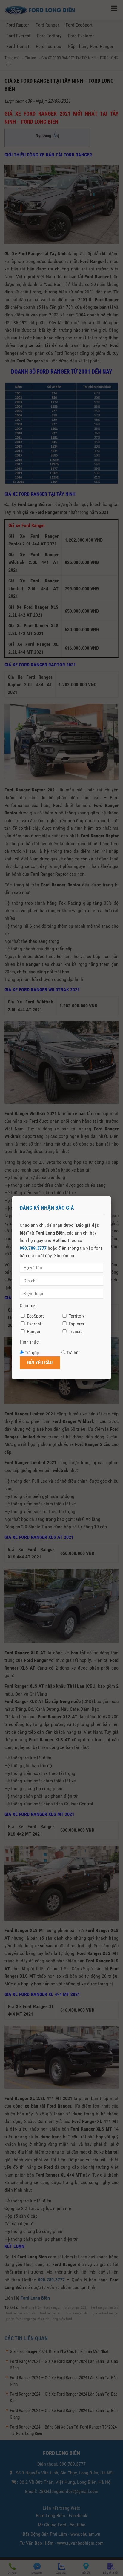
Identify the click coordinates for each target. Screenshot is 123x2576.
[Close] (111, 1196)
